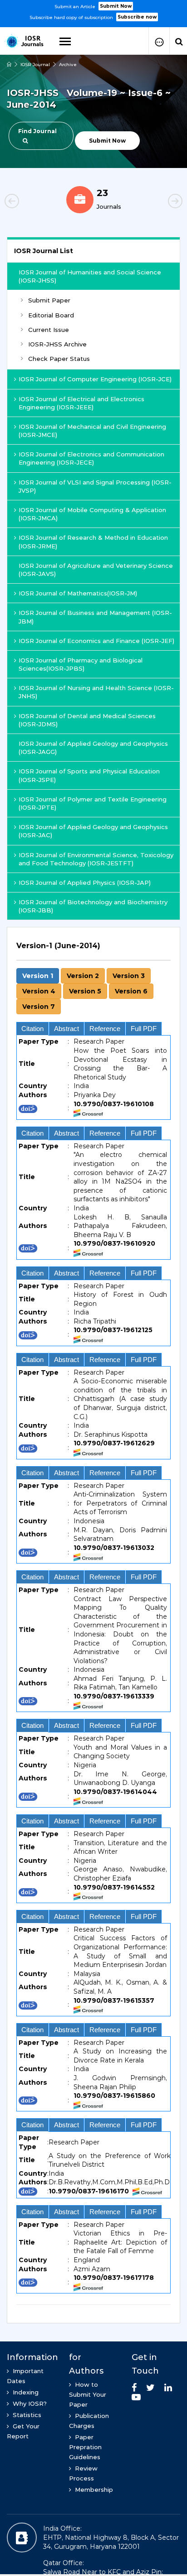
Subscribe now (137, 17)
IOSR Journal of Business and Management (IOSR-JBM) (95, 617)
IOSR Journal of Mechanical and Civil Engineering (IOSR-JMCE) (92, 431)
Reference (105, 1029)
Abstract (66, 1029)
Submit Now (116, 6)
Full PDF (144, 1029)
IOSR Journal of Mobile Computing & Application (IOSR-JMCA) (92, 514)
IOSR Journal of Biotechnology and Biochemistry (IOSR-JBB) (93, 906)
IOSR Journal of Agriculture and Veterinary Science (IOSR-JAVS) (96, 570)
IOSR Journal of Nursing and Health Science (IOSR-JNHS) (96, 692)
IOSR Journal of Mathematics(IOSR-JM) (78, 593)
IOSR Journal (35, 65)
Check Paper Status (59, 359)
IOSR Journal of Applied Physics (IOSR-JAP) (85, 883)
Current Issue (49, 330)
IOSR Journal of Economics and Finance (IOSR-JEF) (96, 641)
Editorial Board (51, 315)
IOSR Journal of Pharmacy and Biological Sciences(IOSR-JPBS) (81, 664)
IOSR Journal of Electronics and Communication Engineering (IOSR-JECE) (91, 458)
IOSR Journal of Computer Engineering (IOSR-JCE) (95, 379)
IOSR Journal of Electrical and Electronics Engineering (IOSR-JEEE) (81, 403)
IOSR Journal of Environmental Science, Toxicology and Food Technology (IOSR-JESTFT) (96, 859)
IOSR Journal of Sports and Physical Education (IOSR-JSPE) (89, 775)
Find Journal (37, 131)
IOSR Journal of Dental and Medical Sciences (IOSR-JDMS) (87, 720)
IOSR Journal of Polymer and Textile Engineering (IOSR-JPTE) (93, 803)
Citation (32, 1029)
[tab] (93, 1620)
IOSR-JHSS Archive (57, 344)
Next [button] (160, 202)
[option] (93, 11)
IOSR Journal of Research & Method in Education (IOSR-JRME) (93, 542)
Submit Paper (49, 300)
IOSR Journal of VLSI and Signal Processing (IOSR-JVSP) (95, 486)
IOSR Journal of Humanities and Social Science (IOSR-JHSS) (90, 276)
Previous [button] (27, 202)
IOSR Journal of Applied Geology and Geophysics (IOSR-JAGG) (93, 748)
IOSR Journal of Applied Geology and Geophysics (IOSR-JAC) (93, 831)
